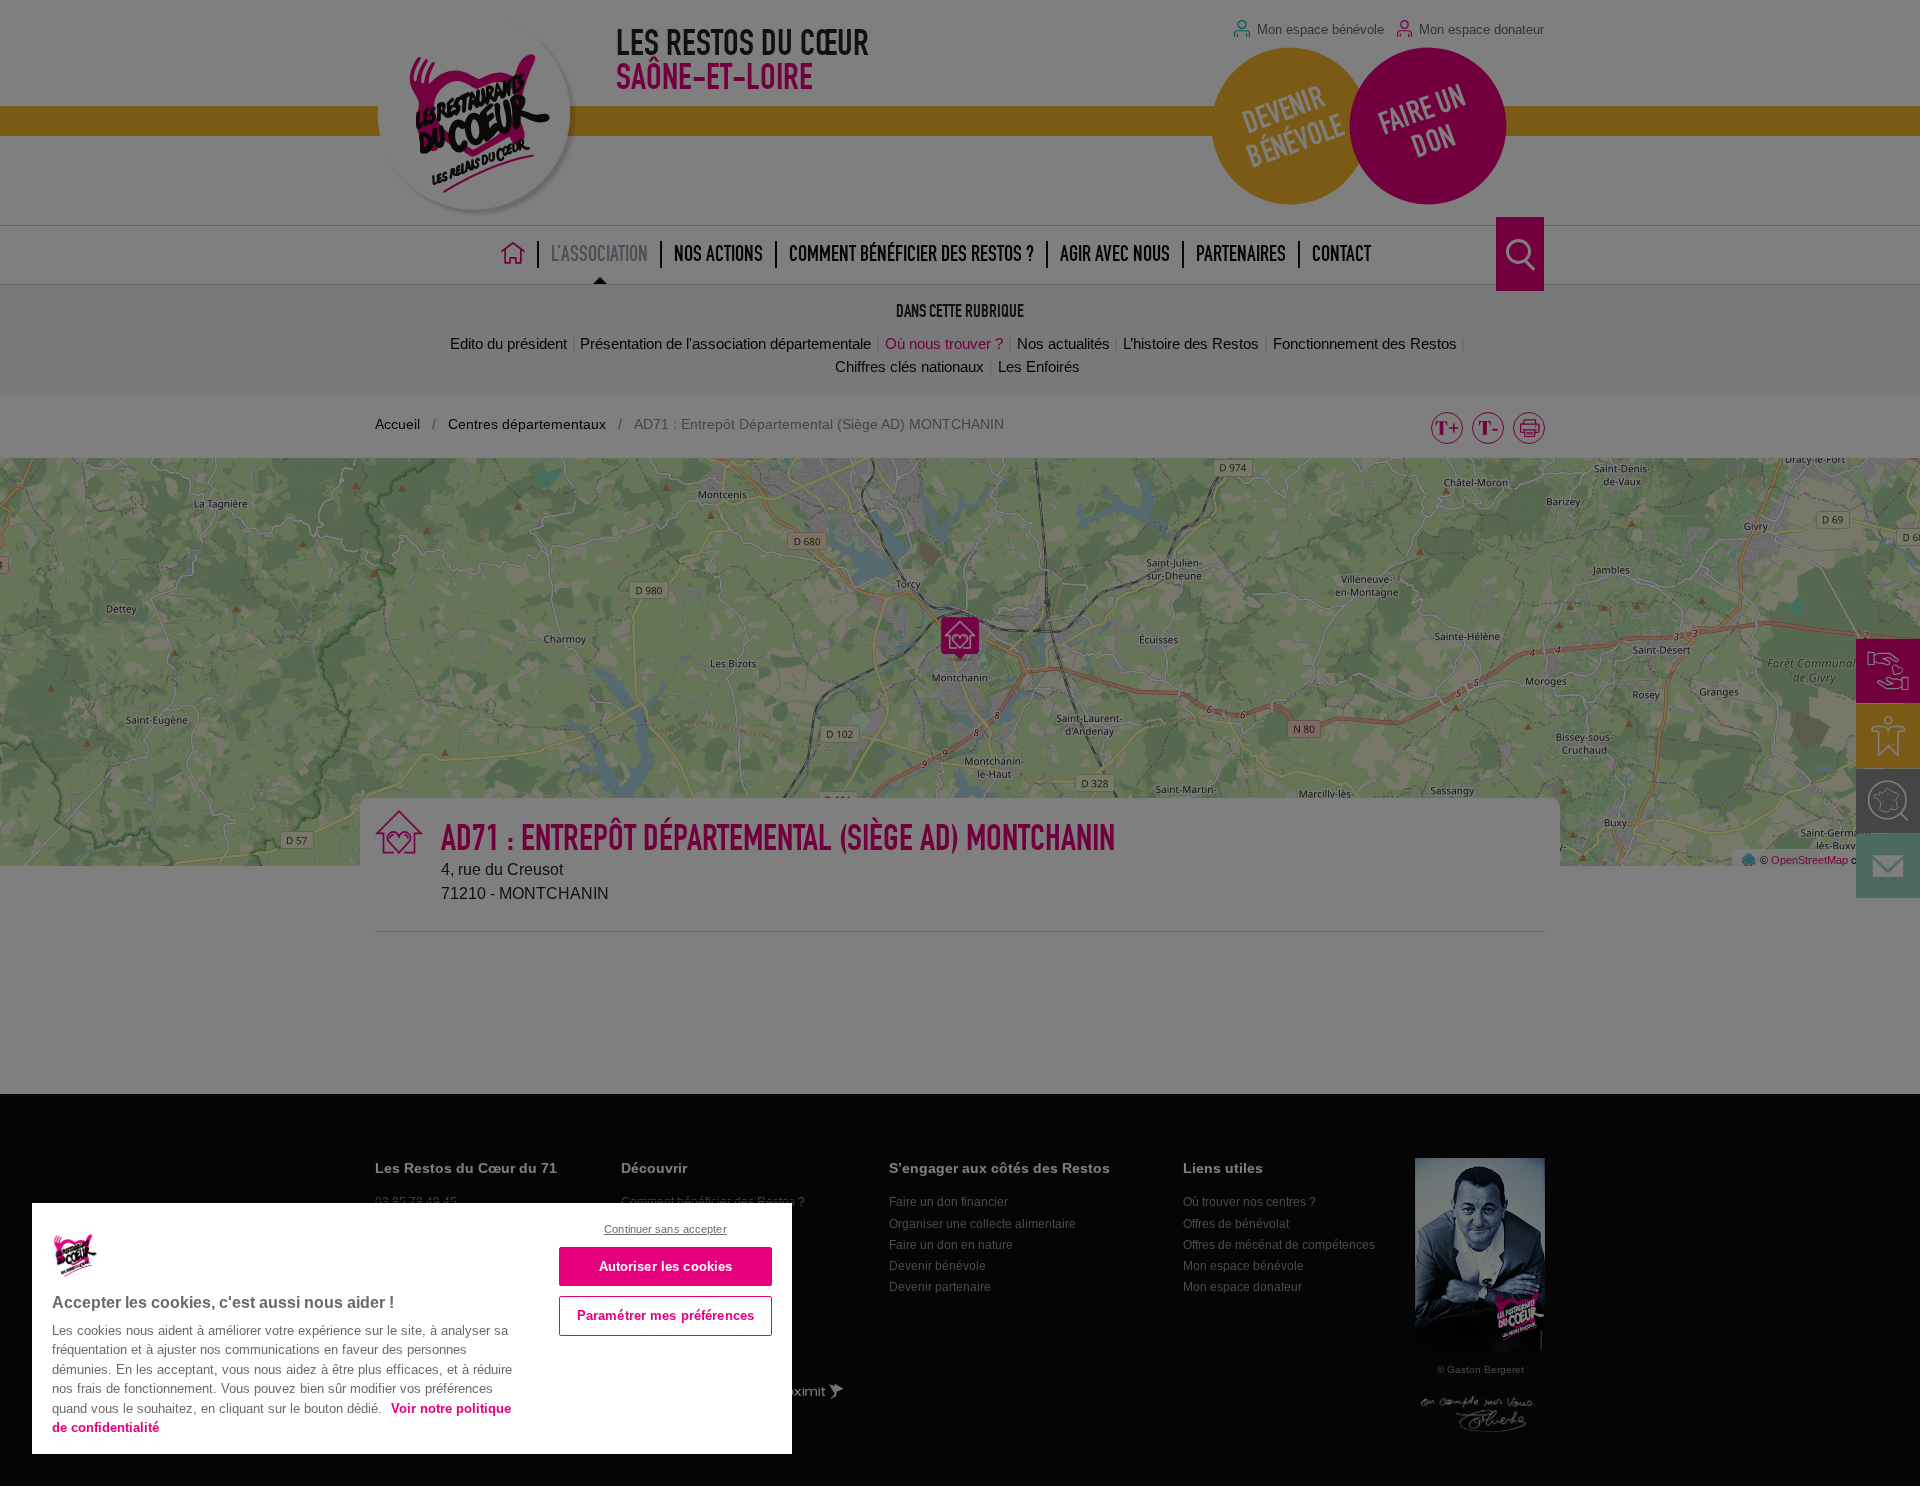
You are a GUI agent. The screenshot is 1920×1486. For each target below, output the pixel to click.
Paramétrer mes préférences (665, 1315)
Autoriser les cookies (666, 1266)
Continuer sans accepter (665, 1229)
